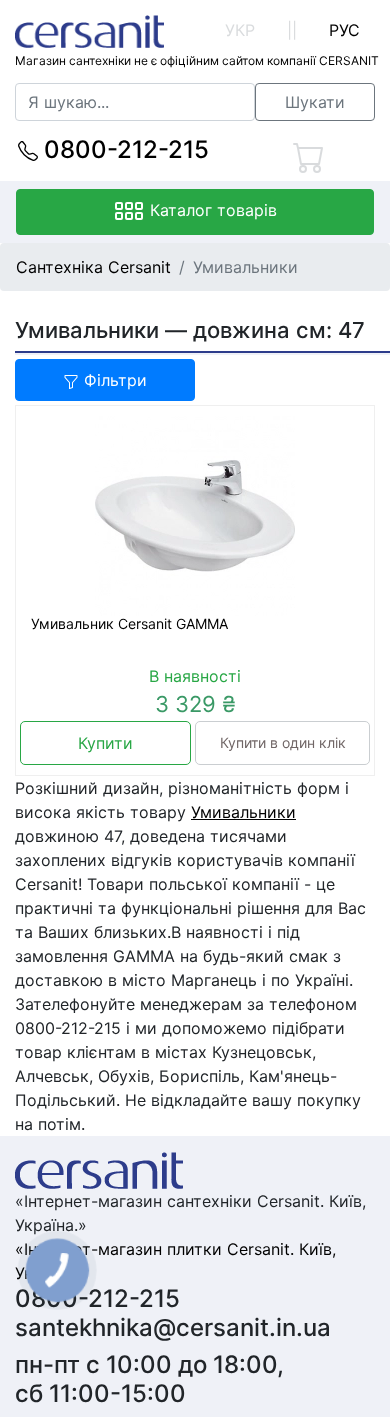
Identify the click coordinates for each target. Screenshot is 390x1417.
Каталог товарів (211, 210)
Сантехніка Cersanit (93, 267)
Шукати (315, 102)
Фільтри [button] (113, 380)
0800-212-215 (123, 149)
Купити (105, 743)
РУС (344, 30)
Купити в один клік (283, 742)
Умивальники (243, 812)
